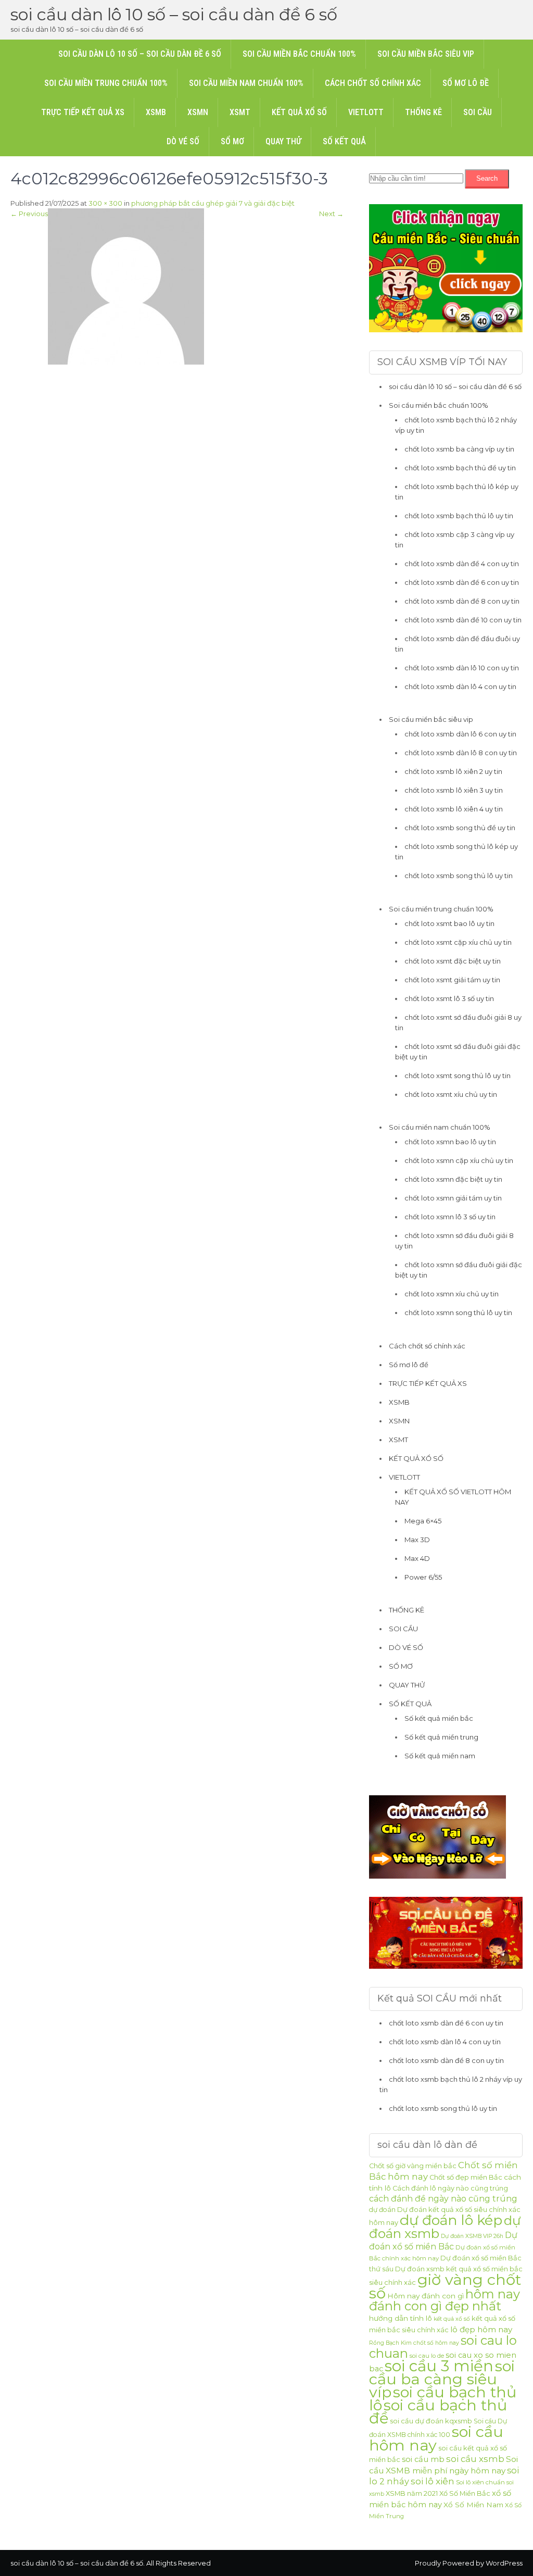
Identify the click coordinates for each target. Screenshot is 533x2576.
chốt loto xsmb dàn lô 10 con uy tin (462, 668)
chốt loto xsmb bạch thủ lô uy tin (459, 516)
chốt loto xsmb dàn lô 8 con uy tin (461, 753)
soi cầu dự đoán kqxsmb (431, 2421)
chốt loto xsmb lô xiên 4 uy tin (454, 809)
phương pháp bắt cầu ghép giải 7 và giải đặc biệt (213, 203)
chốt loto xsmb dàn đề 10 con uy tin (463, 620)
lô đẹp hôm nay (481, 2329)
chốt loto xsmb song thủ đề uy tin (460, 828)
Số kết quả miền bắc (439, 1718)
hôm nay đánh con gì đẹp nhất (445, 2300)
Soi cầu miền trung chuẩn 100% (106, 83)
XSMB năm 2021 (412, 2493)
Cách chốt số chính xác (373, 83)
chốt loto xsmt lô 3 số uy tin (449, 998)
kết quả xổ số (452, 2319)
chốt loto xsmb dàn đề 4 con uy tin (462, 564)
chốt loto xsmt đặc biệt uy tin (453, 961)
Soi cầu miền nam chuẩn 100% (246, 83)
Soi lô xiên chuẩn (480, 2482)
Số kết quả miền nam (440, 1756)
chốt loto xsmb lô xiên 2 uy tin (453, 771)
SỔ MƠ (232, 141)
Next (331, 214)
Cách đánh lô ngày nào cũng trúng (450, 2188)
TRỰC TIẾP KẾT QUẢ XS (83, 112)
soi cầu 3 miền (439, 2366)
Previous (29, 214)
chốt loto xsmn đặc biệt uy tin (453, 1179)
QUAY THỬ (283, 141)
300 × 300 (105, 203)
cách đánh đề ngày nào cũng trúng (443, 2199)
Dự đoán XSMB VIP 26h (472, 2236)
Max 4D (417, 1558)
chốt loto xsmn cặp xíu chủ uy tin (459, 1160)
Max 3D (417, 1540)
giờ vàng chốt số (445, 2286)
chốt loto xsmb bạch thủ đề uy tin (460, 468)
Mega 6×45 (423, 1521)
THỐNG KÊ (423, 112)
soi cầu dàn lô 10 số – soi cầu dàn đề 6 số (174, 14)
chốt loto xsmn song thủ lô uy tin (458, 1312)
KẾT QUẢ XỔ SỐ (299, 112)
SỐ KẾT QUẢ (344, 141)
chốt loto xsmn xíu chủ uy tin (452, 1294)
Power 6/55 (423, 1577)
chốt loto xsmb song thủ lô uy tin (459, 876)
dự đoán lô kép (451, 2220)
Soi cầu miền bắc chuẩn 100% (299, 54)
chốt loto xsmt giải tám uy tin (452, 980)
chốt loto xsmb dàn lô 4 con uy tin (460, 686)
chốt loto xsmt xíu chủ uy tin (451, 1094)
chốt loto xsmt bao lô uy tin (449, 923)
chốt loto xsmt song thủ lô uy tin (458, 1076)
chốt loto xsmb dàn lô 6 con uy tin (460, 734)
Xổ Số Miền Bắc (465, 2493)
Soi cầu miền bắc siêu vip (426, 54)
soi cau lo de (427, 2356)
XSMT (240, 112)
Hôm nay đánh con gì (426, 2296)
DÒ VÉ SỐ (183, 141)
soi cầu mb (423, 2459)
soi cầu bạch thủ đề (438, 2411)
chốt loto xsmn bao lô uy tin (450, 1142)
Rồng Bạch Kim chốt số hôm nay (414, 2343)
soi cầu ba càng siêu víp (442, 2379)
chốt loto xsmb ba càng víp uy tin (459, 449)
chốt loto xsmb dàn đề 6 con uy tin (462, 582)
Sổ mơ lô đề (466, 83)
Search (487, 178)
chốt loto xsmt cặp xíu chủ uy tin (458, 942)
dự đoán (382, 2210)
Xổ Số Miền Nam (473, 2505)
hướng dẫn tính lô (401, 2318)
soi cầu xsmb (475, 2459)
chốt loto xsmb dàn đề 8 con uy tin (462, 601)
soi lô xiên (433, 2481)
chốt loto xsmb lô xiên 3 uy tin (454, 790)
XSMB (156, 112)
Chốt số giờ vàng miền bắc (413, 2166)
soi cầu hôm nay (436, 2438)
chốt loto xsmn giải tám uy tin (453, 1198)
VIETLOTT (366, 112)
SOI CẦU (478, 112)
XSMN (198, 112)
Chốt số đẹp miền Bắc (466, 2177)
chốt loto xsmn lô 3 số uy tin (450, 1217)
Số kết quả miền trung (441, 1737)
